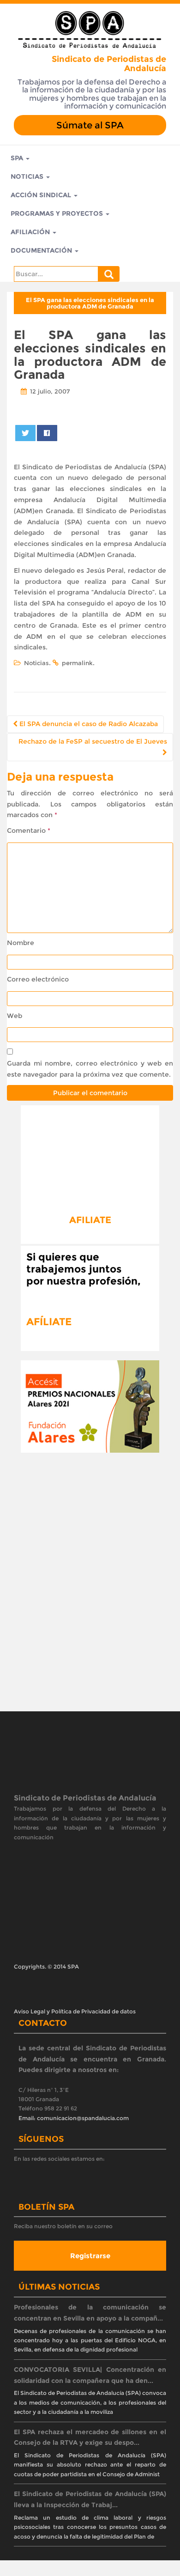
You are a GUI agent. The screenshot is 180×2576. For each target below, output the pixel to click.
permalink (77, 663)
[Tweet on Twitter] (26, 433)
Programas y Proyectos (58, 213)
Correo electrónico (38, 979)
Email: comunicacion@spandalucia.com (74, 2118)
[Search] (109, 274)
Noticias (28, 176)
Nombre (21, 943)
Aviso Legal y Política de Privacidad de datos (75, 2011)
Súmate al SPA (90, 125)
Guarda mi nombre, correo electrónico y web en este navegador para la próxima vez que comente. (90, 1069)
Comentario (29, 830)
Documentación (42, 250)
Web (15, 1016)
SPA (18, 158)
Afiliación (31, 232)
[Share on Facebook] (47, 433)
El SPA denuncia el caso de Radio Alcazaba (88, 724)
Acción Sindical (42, 195)
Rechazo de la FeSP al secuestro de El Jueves (93, 741)
